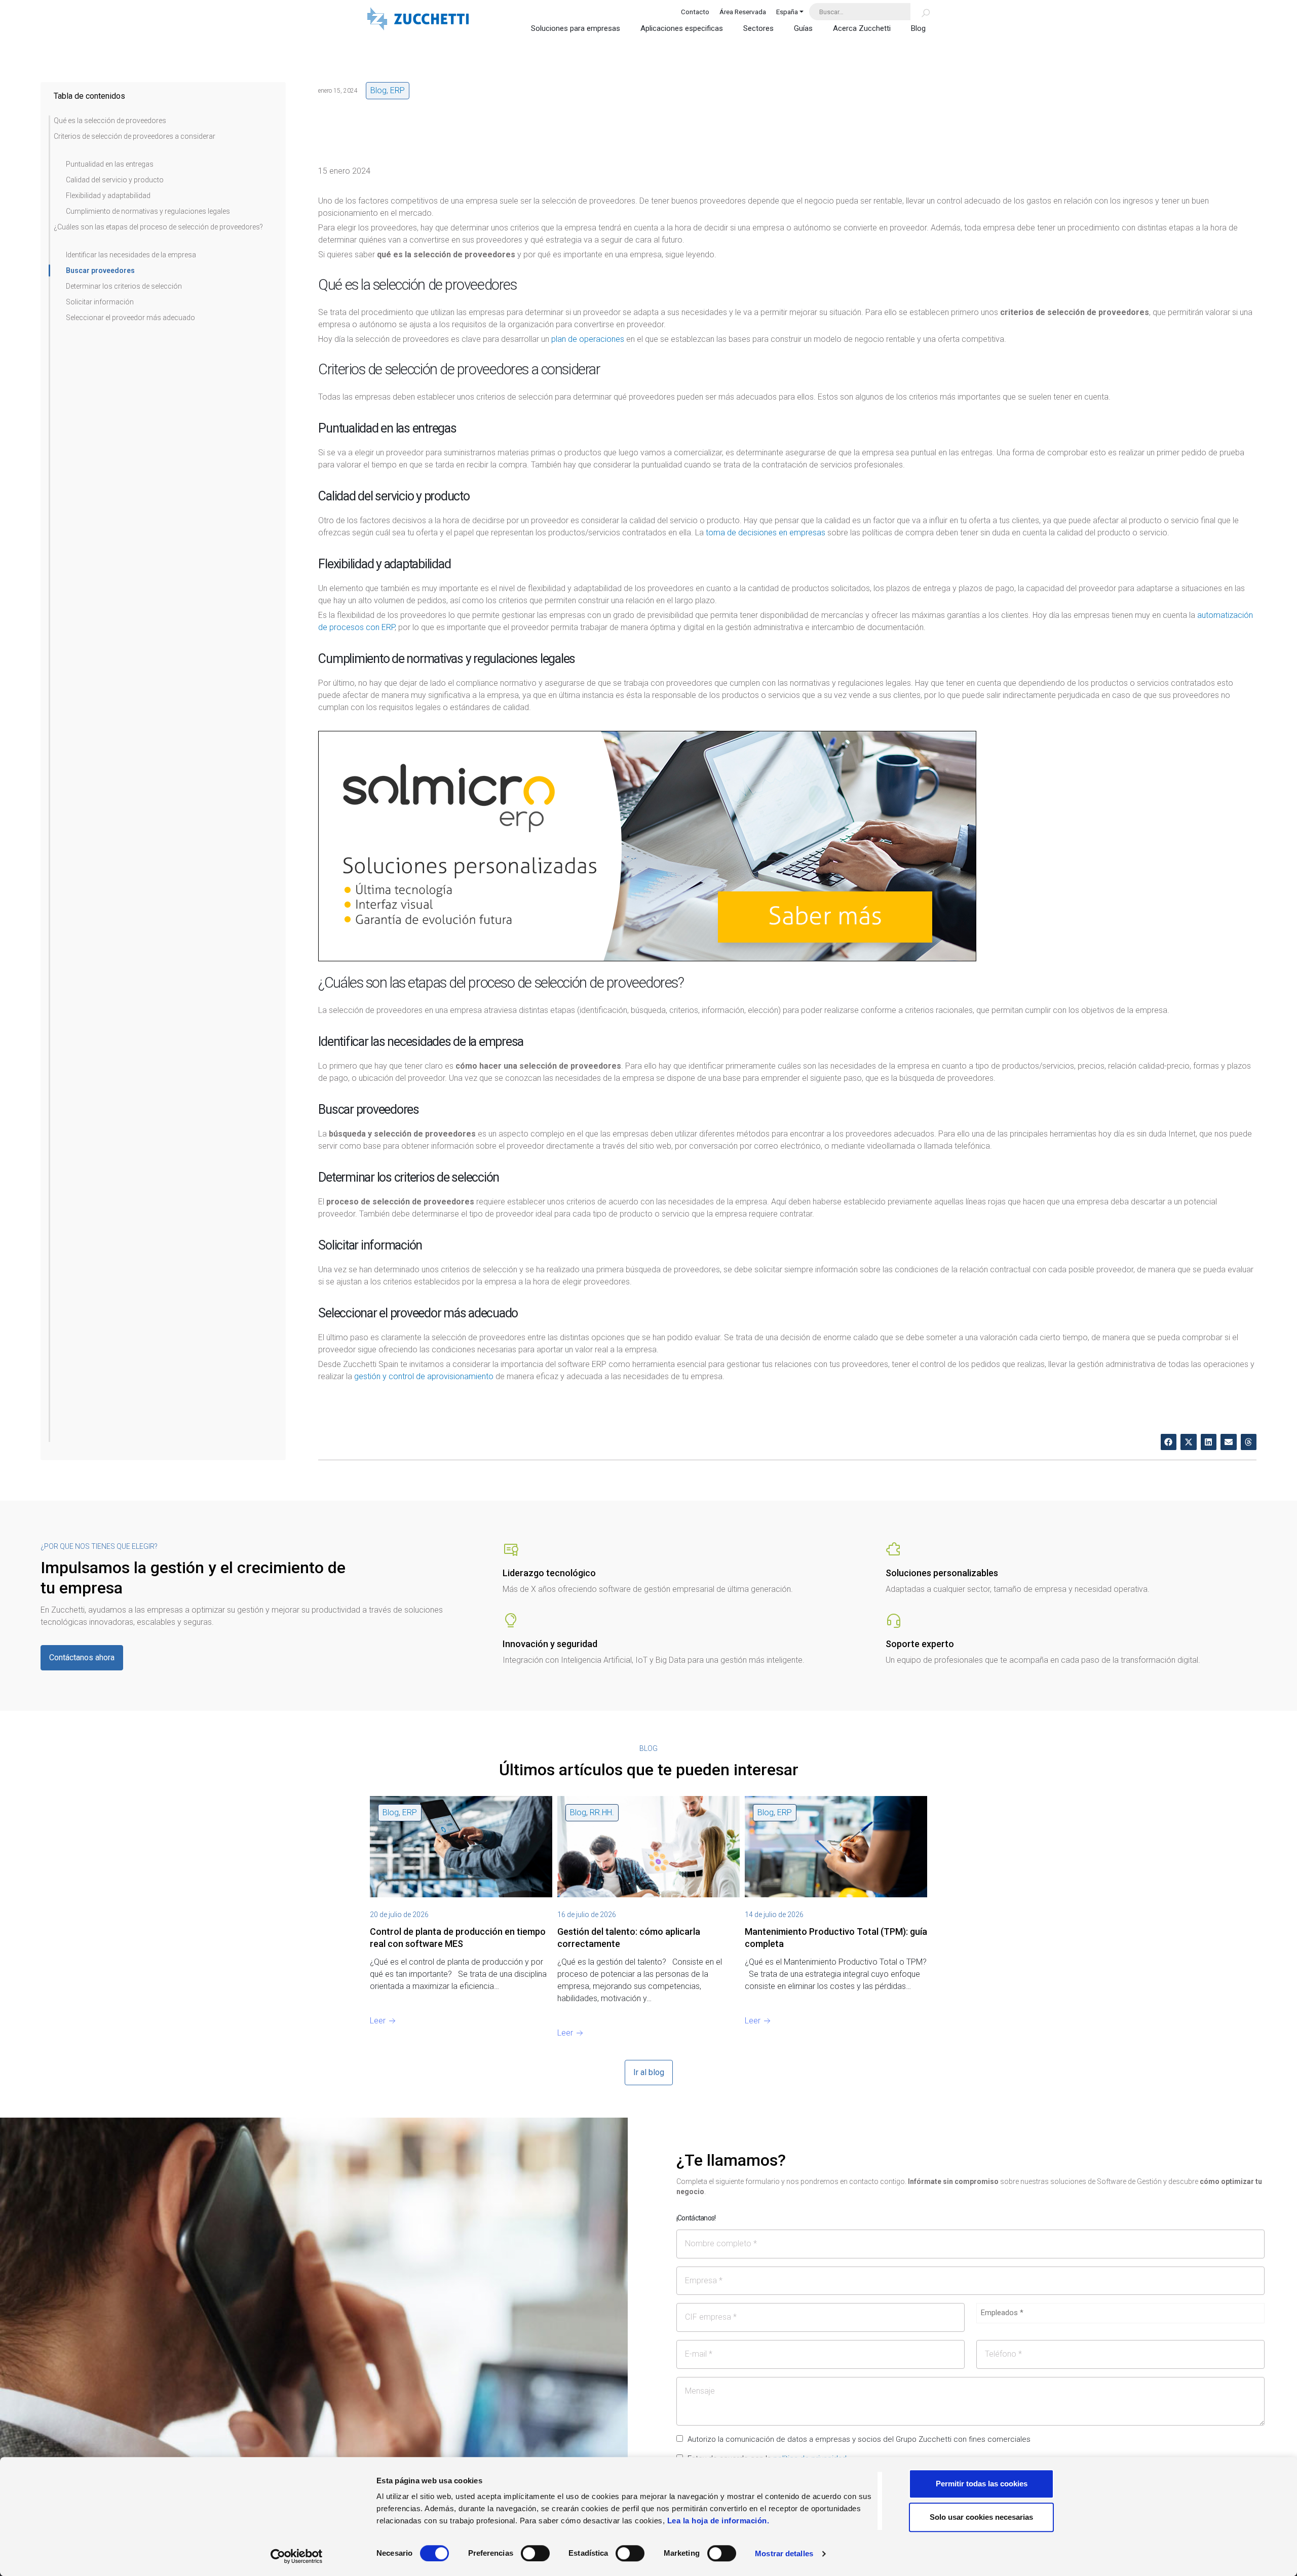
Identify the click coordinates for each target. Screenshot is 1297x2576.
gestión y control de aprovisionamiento (424, 1376)
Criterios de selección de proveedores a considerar (135, 136)
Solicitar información (100, 302)
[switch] (535, 2553)
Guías (803, 28)
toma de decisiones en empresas (766, 533)
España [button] (787, 12)
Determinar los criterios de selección (124, 286)
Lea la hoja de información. (718, 2521)
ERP (397, 90)
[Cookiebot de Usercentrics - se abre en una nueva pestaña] (297, 2556)
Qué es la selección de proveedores (110, 121)
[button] (1169, 1442)
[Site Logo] (418, 20)
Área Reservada (743, 12)
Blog (918, 28)
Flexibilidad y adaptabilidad (108, 196)
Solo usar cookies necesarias (981, 2517)
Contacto (695, 12)
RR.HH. (602, 1812)
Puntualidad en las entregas (110, 164)
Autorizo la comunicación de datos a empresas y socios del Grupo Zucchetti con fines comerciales (859, 2439)
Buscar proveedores (100, 270)
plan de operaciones (588, 339)
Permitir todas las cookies (982, 2484)
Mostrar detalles (784, 2553)
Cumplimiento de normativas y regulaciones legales (148, 211)
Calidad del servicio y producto (115, 180)
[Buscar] (920, 12)
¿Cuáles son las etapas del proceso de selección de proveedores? (158, 227)
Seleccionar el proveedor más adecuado (130, 318)
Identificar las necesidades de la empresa (131, 255)
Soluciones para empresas (576, 28)
